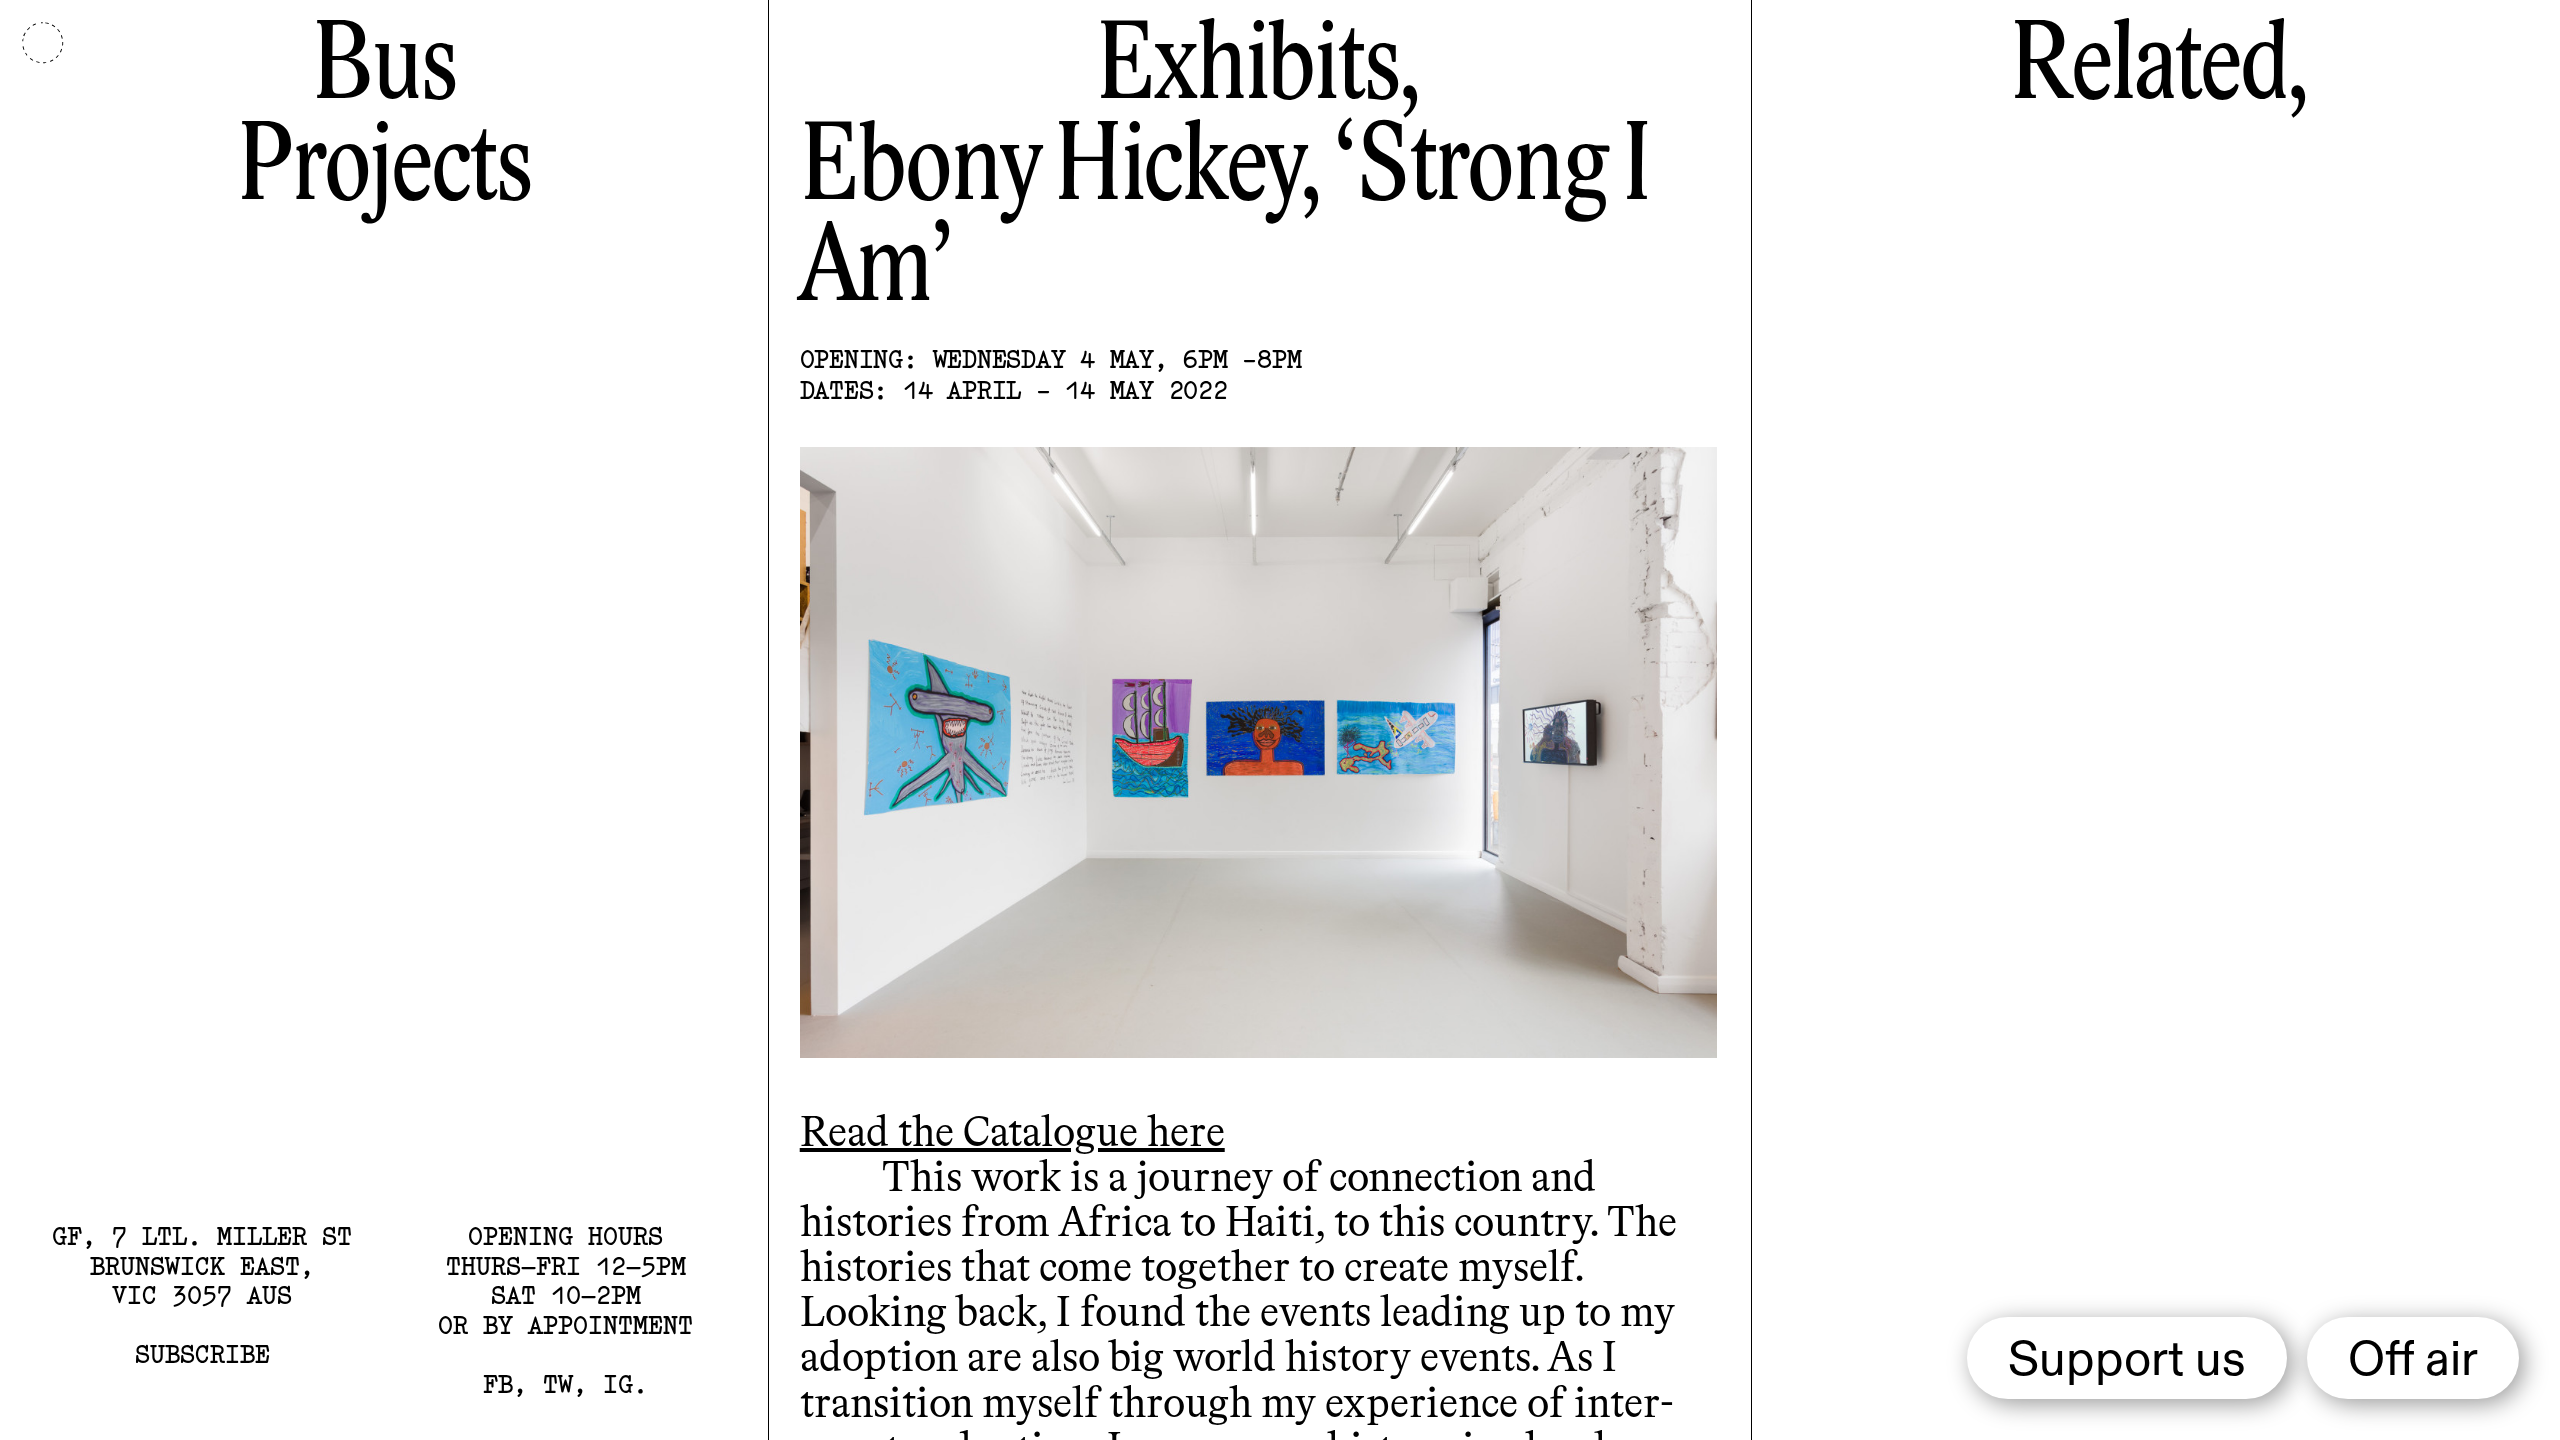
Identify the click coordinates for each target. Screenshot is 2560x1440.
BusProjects (384, 120)
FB (498, 1384)
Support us (2127, 1361)
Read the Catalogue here (1012, 1133)
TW (558, 1384)
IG (618, 1384)
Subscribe (202, 1354)
